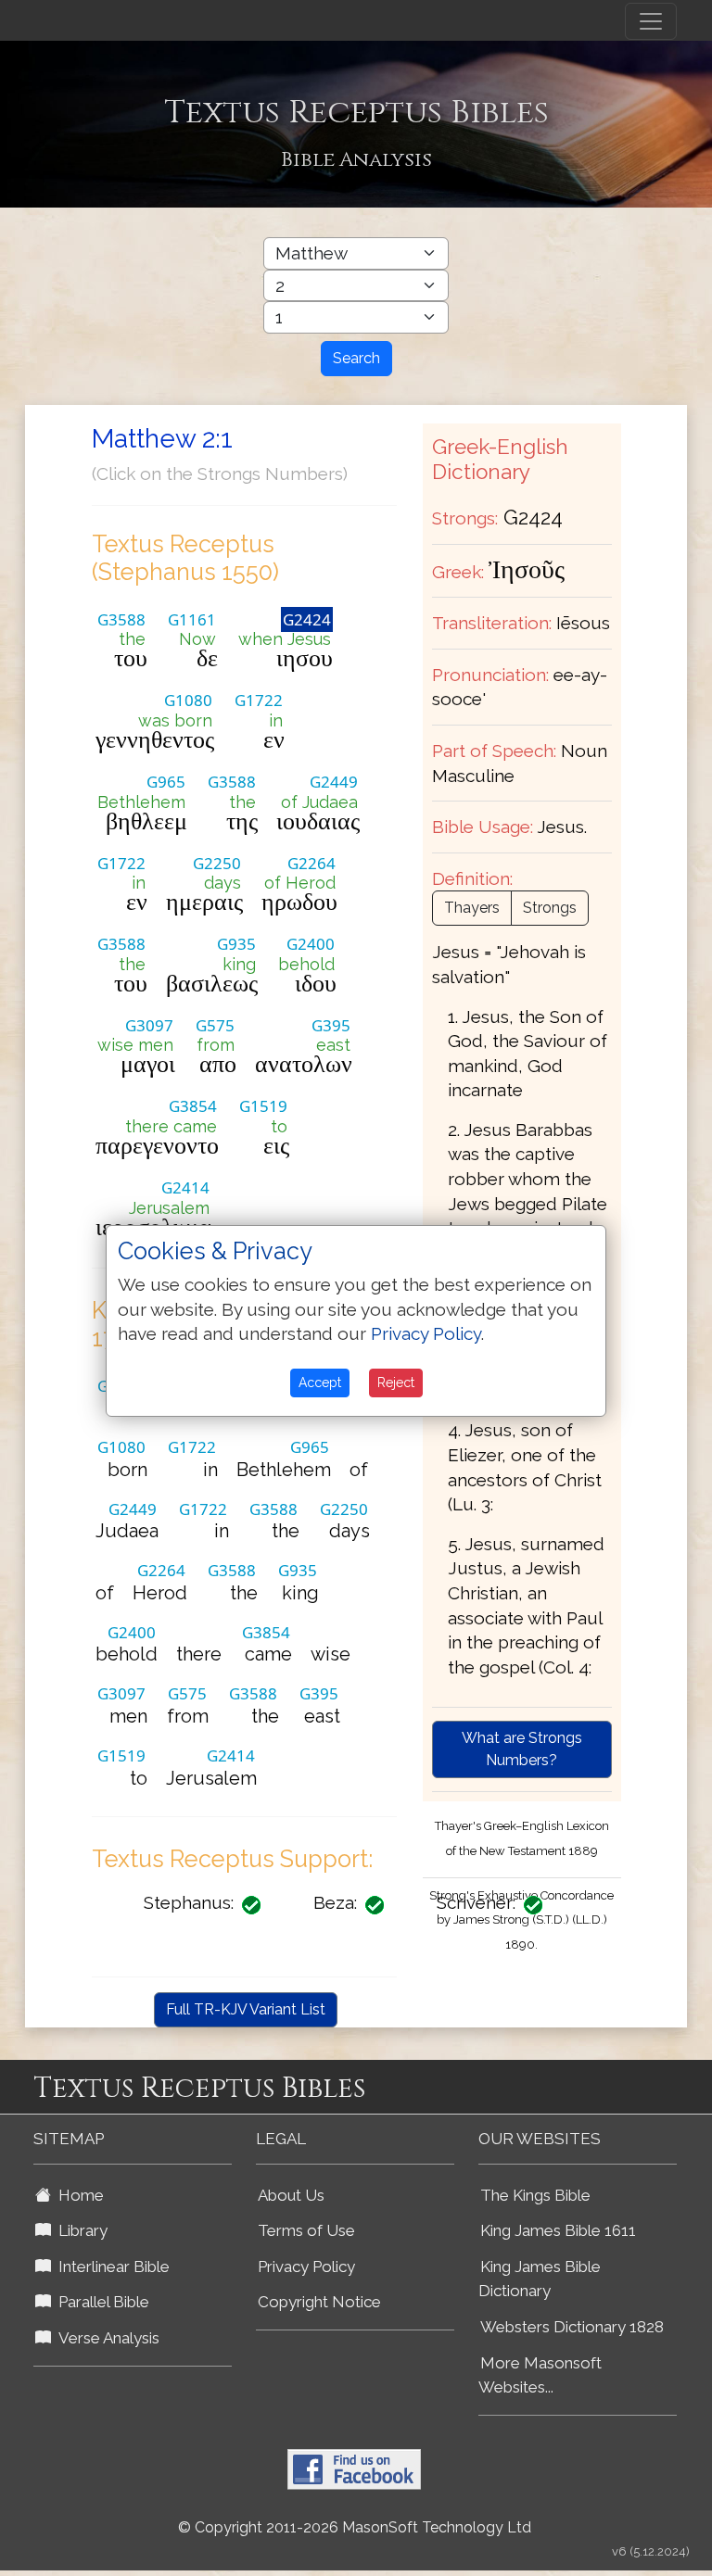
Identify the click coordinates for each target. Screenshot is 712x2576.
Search (356, 358)
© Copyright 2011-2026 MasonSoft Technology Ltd (355, 2527)
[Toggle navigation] (651, 21)
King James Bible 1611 (558, 2230)
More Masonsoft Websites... (540, 2375)
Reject (396, 1383)
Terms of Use (306, 2230)
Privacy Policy (306, 2267)
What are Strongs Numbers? (522, 1749)
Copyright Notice (319, 2302)
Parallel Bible (100, 2302)
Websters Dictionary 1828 (572, 2327)
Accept (320, 1383)
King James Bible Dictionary (540, 2279)
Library (79, 2230)
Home (77, 2195)
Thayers (472, 908)
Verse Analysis (105, 2338)
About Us (291, 2195)
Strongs (550, 908)
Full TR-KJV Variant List (246, 2009)
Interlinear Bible (110, 2267)
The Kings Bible (535, 2195)
